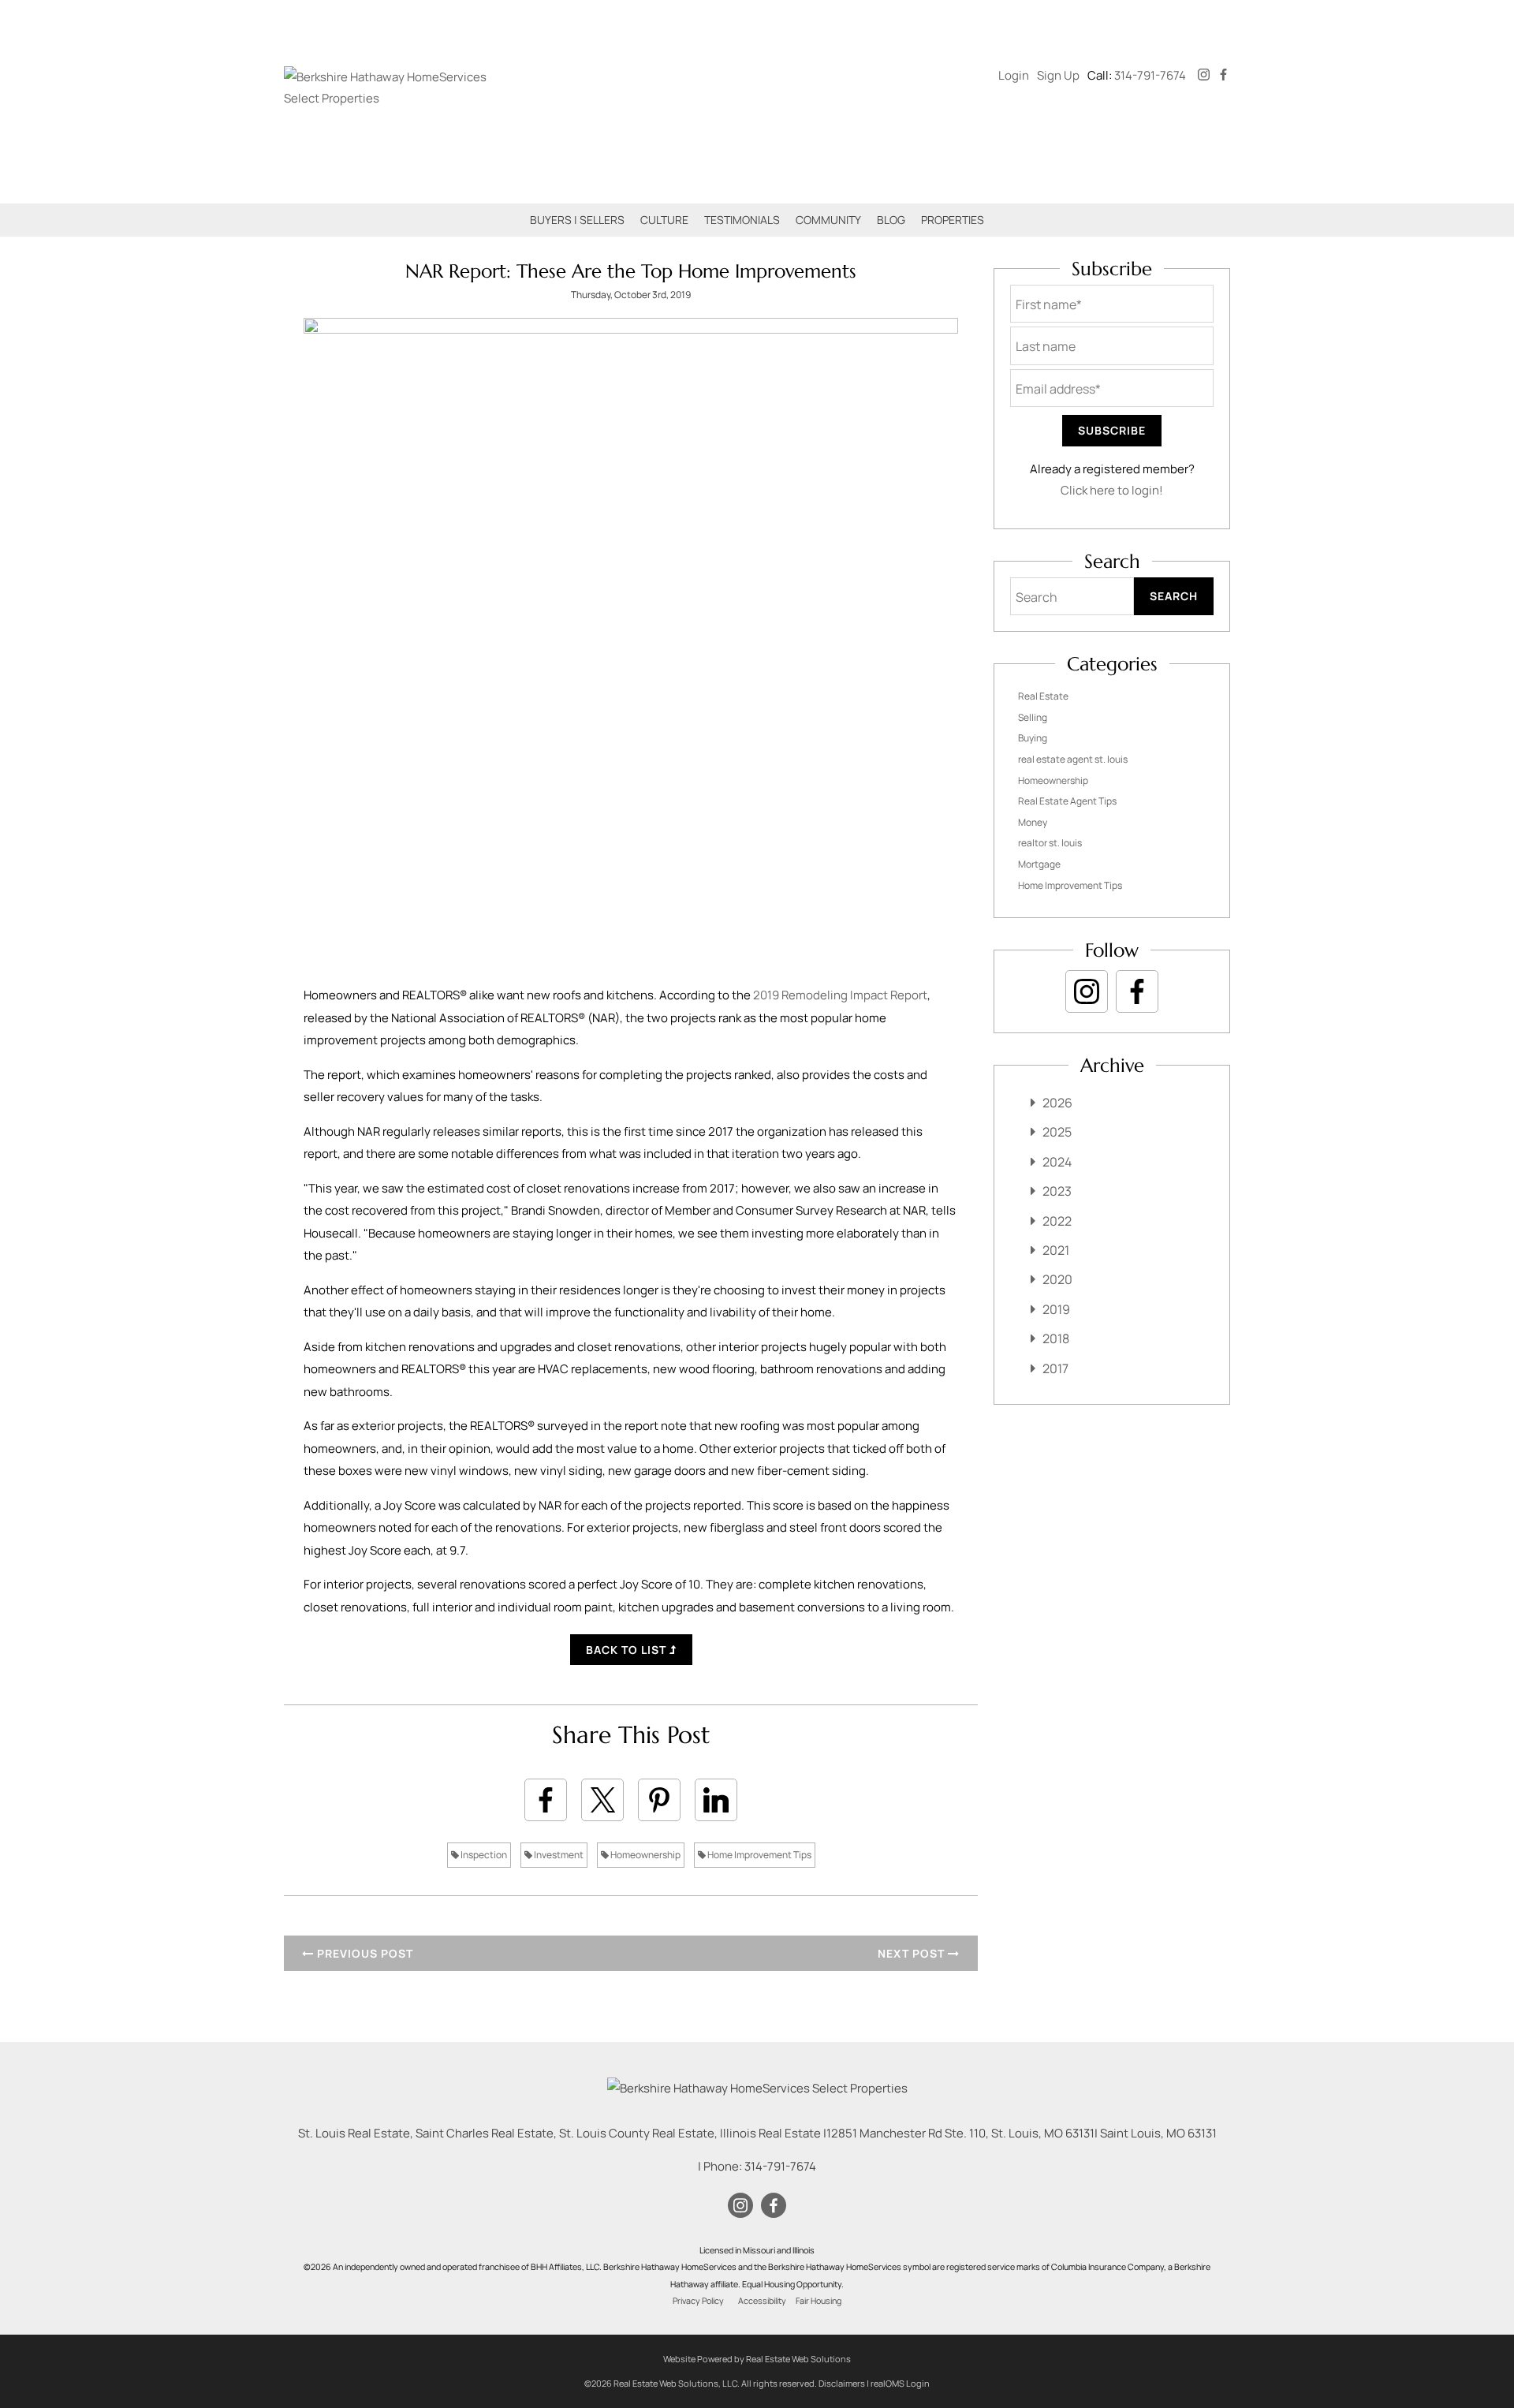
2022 (1057, 1221)
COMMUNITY (828, 220)
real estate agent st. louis (1073, 759)
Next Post (913, 1953)
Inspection (483, 1855)
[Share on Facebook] (546, 1800)
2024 (1057, 1162)
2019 (1056, 1309)
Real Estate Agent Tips (1067, 801)
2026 (1057, 1103)
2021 (1056, 1250)
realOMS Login (900, 2383)
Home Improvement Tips (759, 1855)
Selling (1033, 717)
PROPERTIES (953, 220)
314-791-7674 (1150, 75)
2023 (1057, 1191)
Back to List (628, 1650)
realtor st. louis (1050, 843)
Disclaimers (842, 2383)
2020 (1057, 1279)
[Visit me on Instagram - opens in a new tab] (1204, 75)
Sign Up (1058, 75)
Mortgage (1039, 864)
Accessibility (762, 2301)
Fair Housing (819, 2301)
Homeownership (645, 1855)
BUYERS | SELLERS (577, 220)
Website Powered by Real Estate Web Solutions (757, 2359)
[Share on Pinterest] (659, 1800)
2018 (1056, 1338)
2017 (1055, 1368)
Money (1033, 822)
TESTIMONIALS (742, 220)
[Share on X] (602, 1800)
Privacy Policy (698, 2301)
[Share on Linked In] (716, 1800)
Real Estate (1043, 696)
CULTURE (664, 220)
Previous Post (364, 1953)
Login (1014, 75)
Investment (558, 1855)
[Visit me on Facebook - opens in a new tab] (1223, 75)
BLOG (891, 220)
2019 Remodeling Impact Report (840, 995)
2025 (1057, 1132)
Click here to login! (1112, 490)
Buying (1033, 738)
